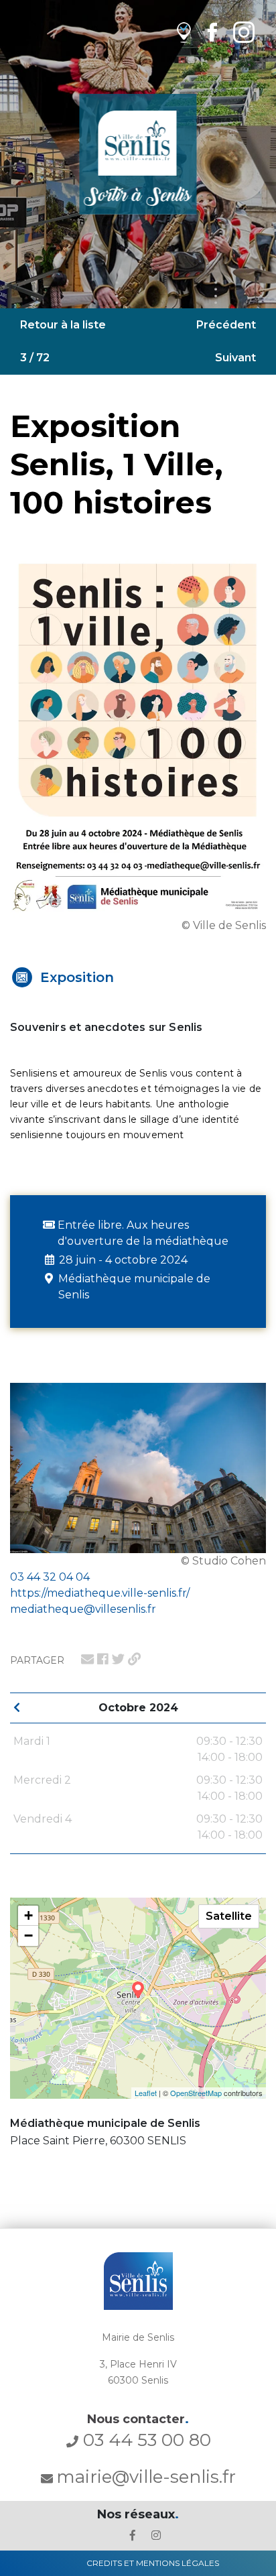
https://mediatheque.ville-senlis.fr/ (100, 1593)
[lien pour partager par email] (87, 1659)
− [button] (28, 1936)
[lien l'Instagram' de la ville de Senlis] (156, 2535)
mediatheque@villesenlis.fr (83, 1609)
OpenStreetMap (196, 2093)
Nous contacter (138, 2419)
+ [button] (28, 1915)
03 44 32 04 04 (50, 1577)
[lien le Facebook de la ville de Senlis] (133, 2535)
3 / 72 (35, 358)
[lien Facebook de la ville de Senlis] (212, 32)
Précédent (226, 325)
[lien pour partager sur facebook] (103, 1659)
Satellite (229, 1916)
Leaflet (146, 2093)
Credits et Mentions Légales (153, 2563)
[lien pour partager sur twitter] (118, 1659)
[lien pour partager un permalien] (134, 1659)
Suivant (235, 358)
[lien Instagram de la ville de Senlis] (244, 32)
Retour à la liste (63, 325)
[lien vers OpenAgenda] (184, 32)
